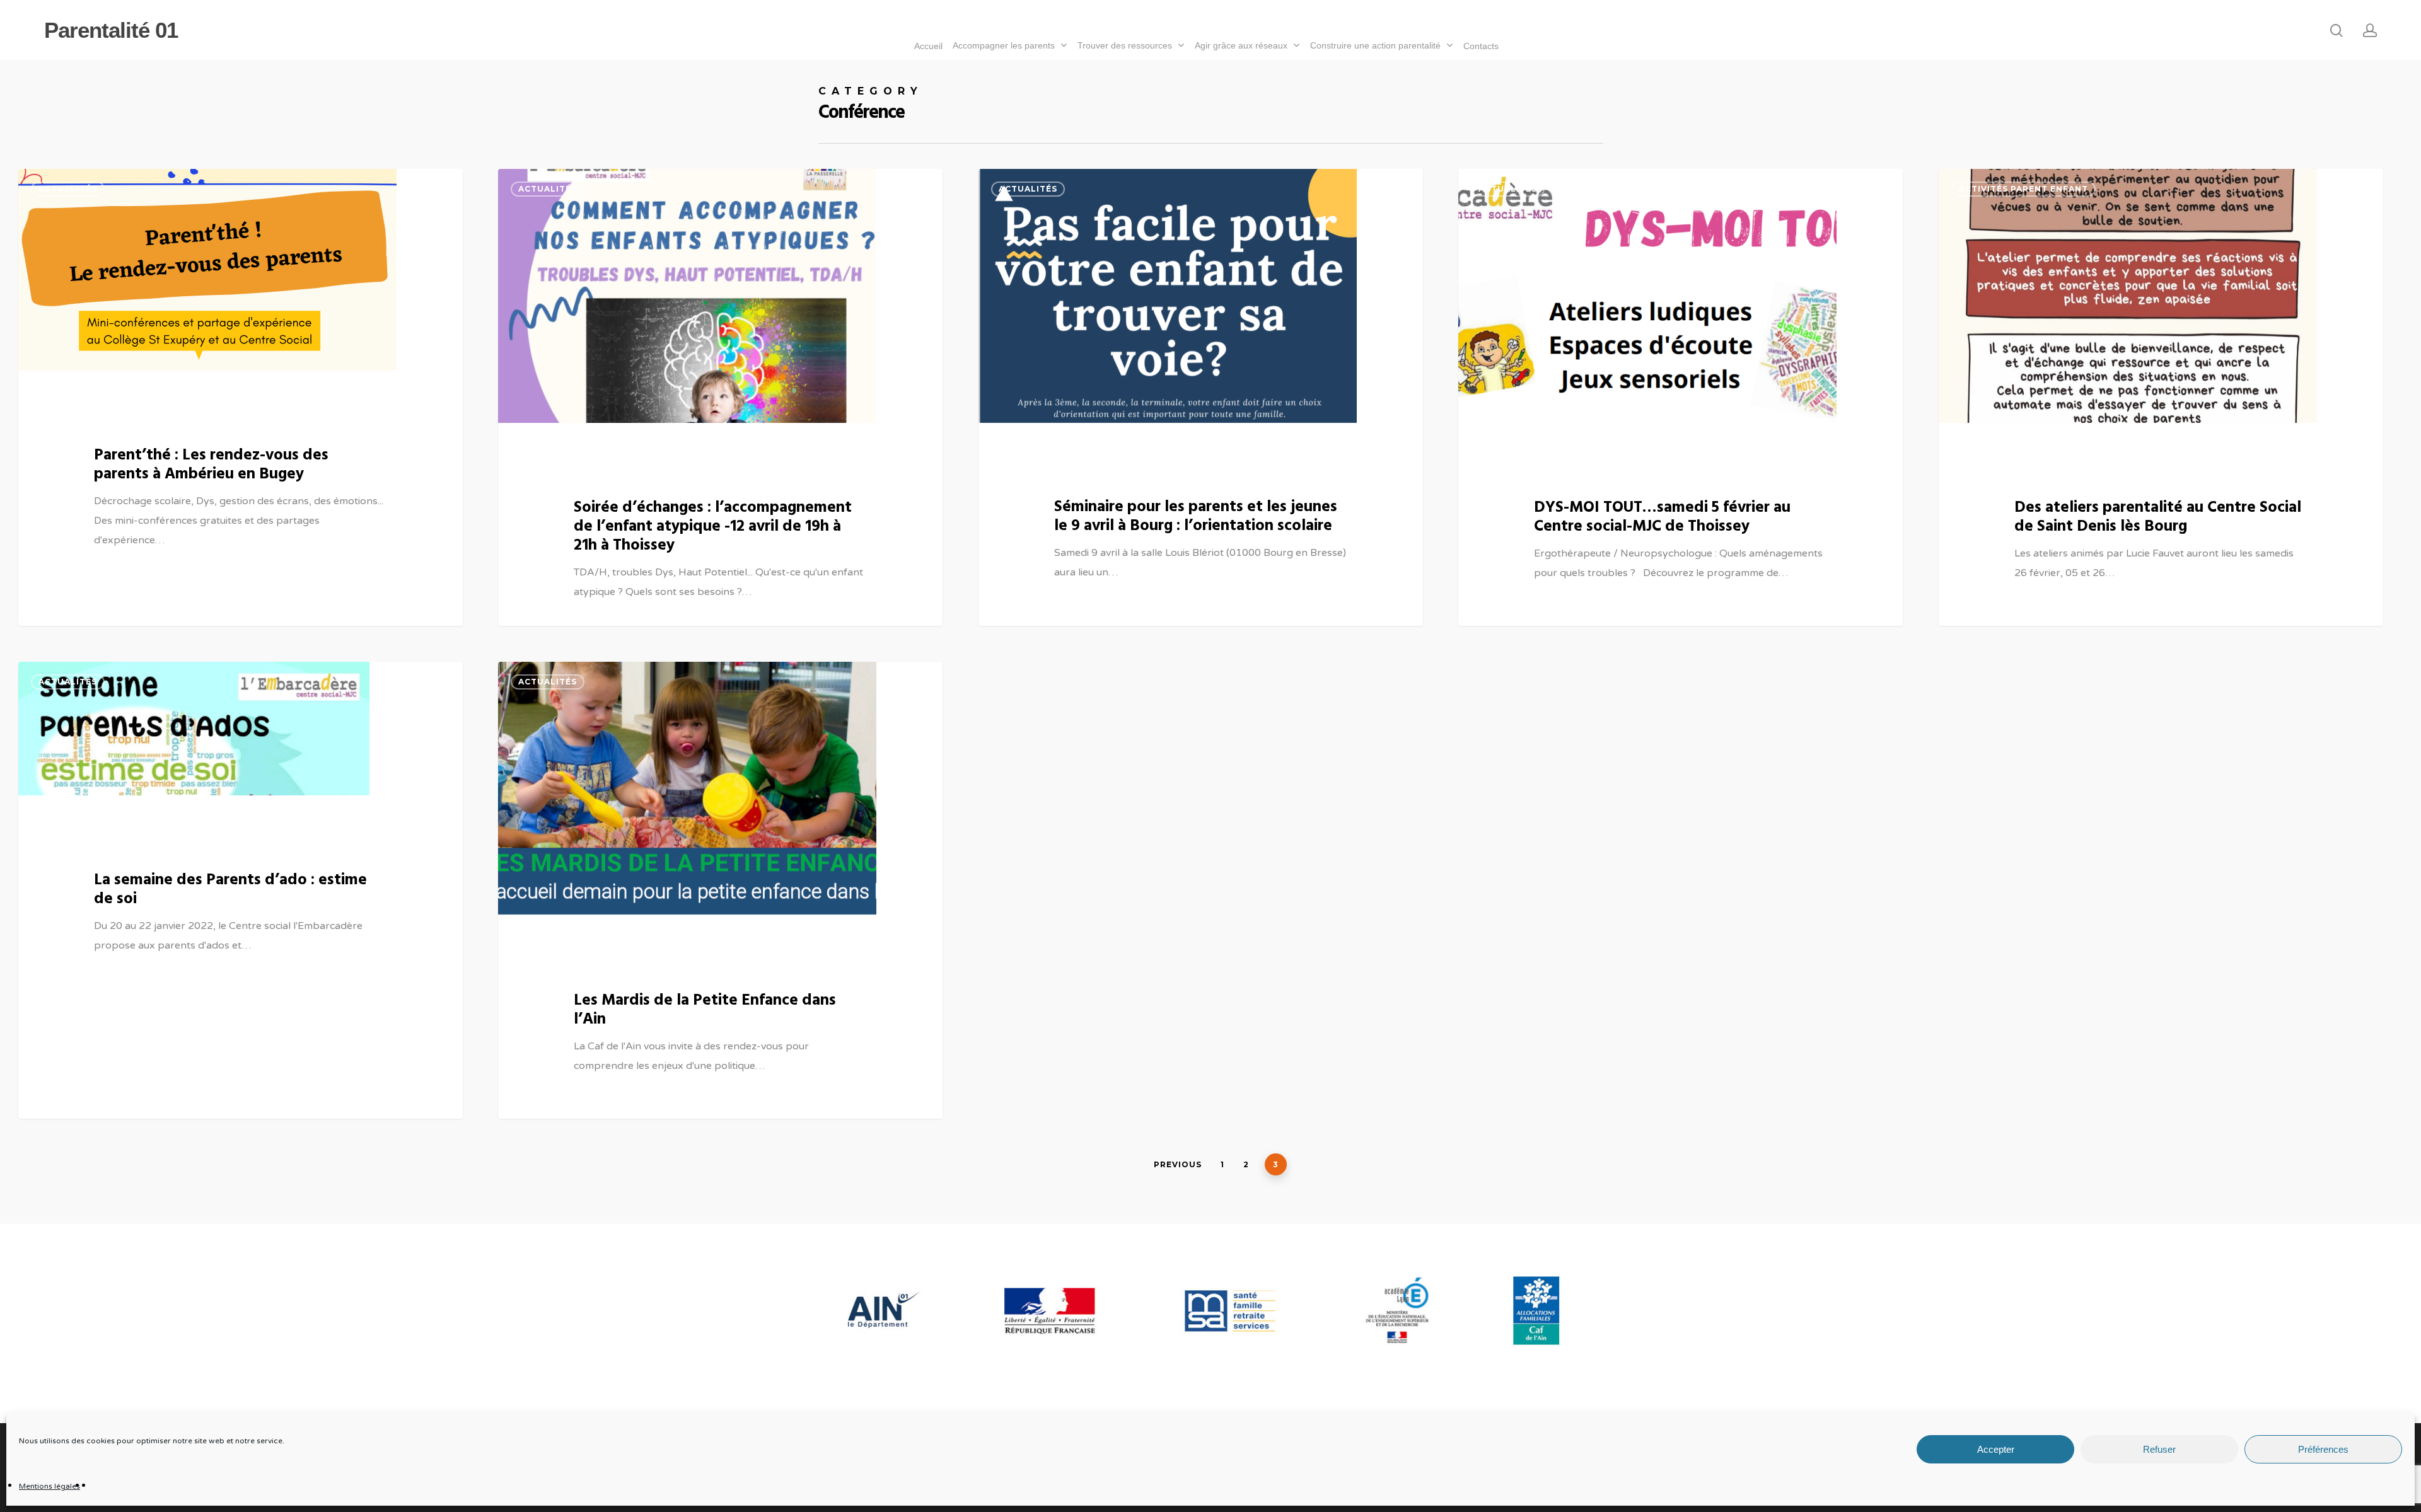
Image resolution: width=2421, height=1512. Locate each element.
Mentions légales (49, 1486)
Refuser (2159, 1449)
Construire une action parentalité (1375, 45)
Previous (1178, 1164)
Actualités (68, 189)
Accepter (1996, 1449)
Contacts (1481, 46)
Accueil (928, 46)
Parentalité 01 (111, 30)
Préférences (2323, 1449)
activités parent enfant (2023, 189)
